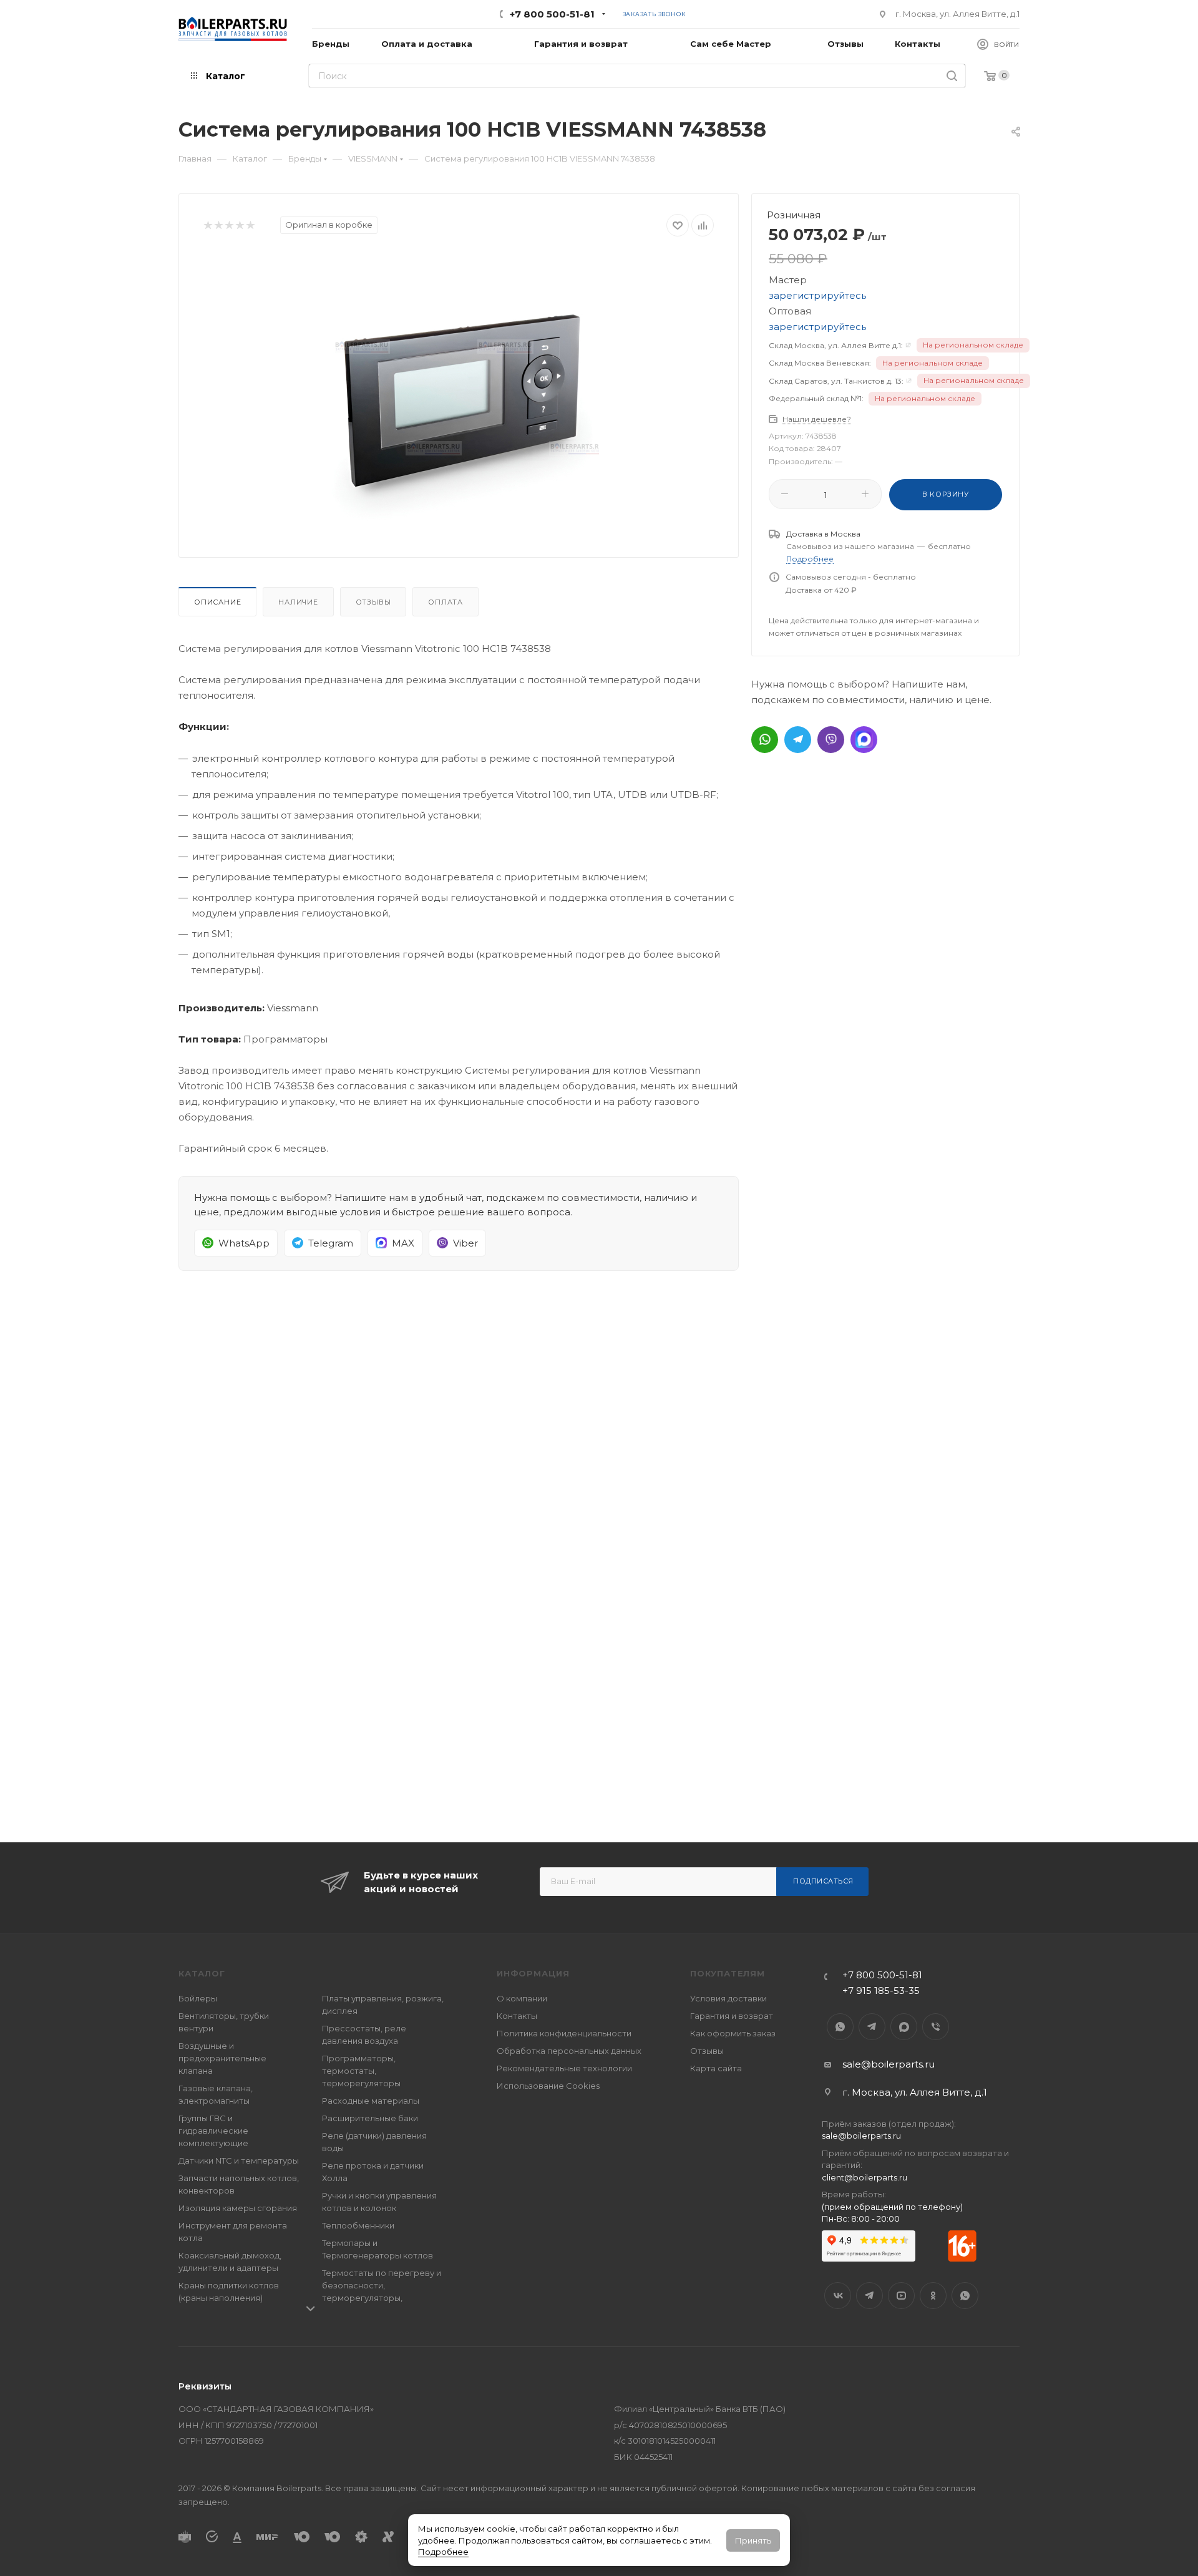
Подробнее (443, 2552)
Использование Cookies (548, 2086)
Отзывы (373, 602)
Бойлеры (198, 1998)
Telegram (872, 2027)
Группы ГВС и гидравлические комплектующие (213, 2131)
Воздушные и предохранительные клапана (222, 2058)
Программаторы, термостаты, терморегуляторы (361, 2071)
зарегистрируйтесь (817, 295)
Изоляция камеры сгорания (238, 2208)
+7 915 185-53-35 (881, 1990)
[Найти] (952, 76)
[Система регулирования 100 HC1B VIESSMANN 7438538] (459, 392)
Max (904, 2027)
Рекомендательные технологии (564, 2068)
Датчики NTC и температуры (239, 2160)
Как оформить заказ (733, 2033)
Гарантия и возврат (732, 2016)
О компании (522, 1998)
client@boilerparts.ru (864, 2177)
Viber (936, 2027)
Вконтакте (838, 2296)
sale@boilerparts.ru (889, 2064)
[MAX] (864, 740)
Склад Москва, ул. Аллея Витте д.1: (836, 345)
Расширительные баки (370, 2118)
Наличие (298, 602)
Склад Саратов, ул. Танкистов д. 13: (836, 381)
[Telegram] (798, 740)
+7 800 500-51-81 (552, 14)
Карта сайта (716, 2068)
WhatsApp (840, 2027)
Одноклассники (933, 2296)
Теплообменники (358, 2225)
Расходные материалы (371, 2101)
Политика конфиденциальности (564, 2033)
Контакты (517, 2016)
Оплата (446, 602)
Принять (753, 2540)
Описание (217, 602)
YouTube (901, 2296)
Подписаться (823, 1881)
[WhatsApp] (765, 740)
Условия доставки (728, 1998)
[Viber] (831, 740)
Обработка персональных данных (569, 2051)
